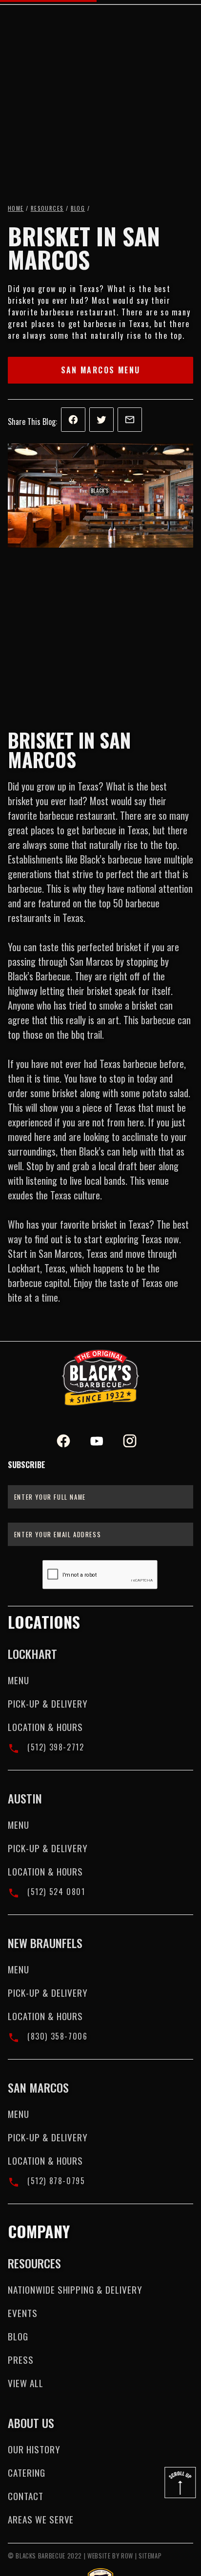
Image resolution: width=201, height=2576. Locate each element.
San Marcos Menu (101, 370)
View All (26, 2383)
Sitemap (150, 2556)
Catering (27, 2473)
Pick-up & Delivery (48, 1703)
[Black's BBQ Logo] (100, 1378)
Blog (78, 208)
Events (23, 2313)
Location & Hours (45, 1727)
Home (16, 208)
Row (127, 2556)
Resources (47, 208)
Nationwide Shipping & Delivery (75, 2290)
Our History (34, 2449)
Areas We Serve (41, 2519)
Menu (19, 1680)
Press (21, 2360)
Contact (26, 2496)
